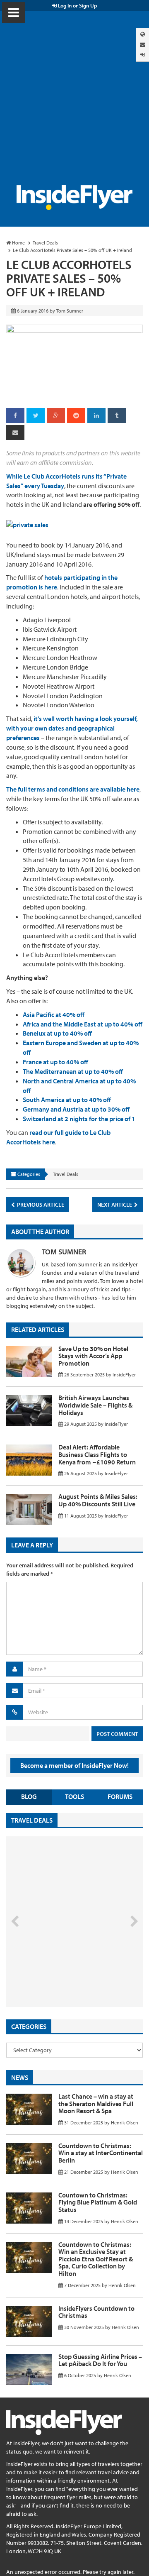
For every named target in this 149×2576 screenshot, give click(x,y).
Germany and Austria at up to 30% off (76, 1109)
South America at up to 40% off (67, 1100)
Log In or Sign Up (77, 5)
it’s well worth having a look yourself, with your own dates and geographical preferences (72, 728)
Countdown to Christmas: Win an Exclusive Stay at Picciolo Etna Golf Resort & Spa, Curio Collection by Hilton (96, 2259)
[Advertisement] (74, 106)
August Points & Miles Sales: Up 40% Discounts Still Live (98, 1500)
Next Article (115, 1205)
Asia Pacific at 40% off (54, 1014)
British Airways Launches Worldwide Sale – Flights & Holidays (95, 1405)
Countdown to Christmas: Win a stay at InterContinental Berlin (101, 2153)
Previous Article (40, 1205)
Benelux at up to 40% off (57, 1033)
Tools (74, 1796)
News (20, 2077)
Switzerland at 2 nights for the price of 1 (79, 1119)
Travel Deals (66, 1174)
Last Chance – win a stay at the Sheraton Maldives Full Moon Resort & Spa (96, 2103)
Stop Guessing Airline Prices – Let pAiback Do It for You (100, 2360)
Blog (29, 1796)
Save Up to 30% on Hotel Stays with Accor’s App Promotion (93, 1356)
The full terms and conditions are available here (73, 789)
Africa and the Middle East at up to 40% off (83, 1024)
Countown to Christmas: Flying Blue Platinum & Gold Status (98, 2202)
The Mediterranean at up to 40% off (73, 1071)
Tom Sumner (64, 1252)
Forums (120, 1796)
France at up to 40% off (55, 1062)
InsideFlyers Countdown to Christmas (96, 2312)
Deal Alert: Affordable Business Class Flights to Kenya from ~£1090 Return (97, 1454)
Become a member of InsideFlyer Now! (74, 1765)
